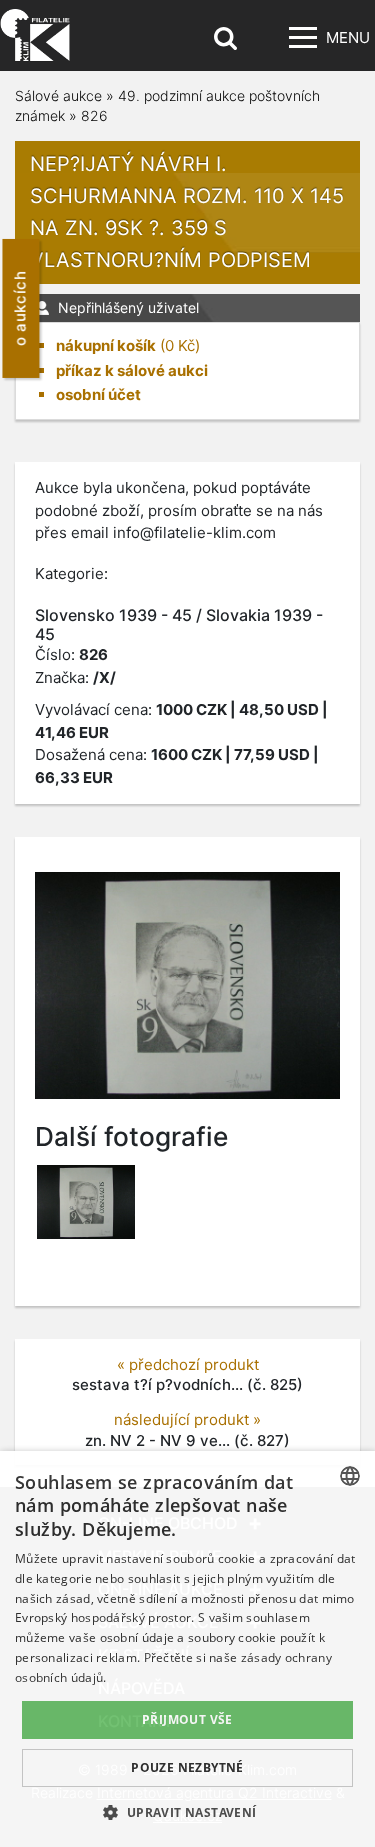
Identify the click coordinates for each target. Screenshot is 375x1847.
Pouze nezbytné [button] (187, 1767)
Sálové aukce (58, 95)
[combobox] (350, 1476)
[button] (187, 1812)
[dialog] (187, 1649)
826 (94, 115)
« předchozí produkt (188, 1364)
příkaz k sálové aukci (132, 370)
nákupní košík (106, 345)
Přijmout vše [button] (187, 1719)
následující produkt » (187, 1419)
